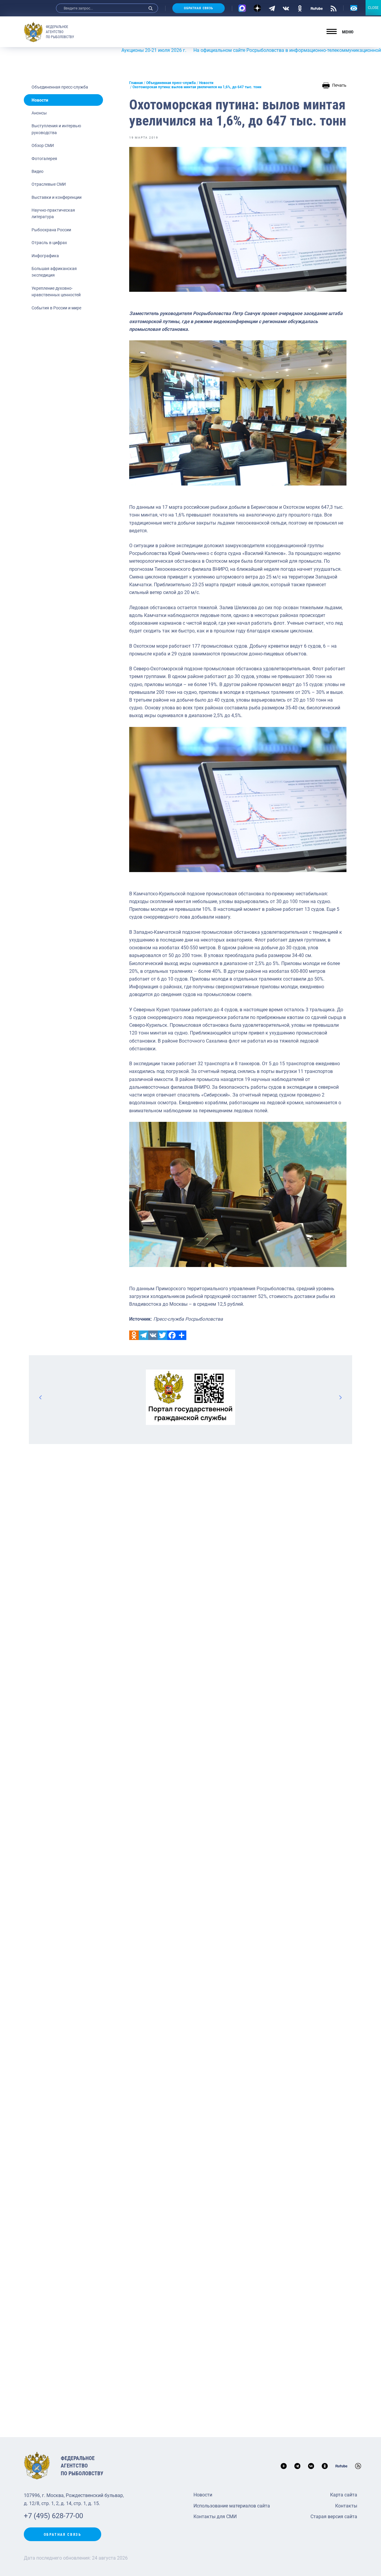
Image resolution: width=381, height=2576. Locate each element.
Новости (40, 100)
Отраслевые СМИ (49, 184)
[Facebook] (172, 1335)
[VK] (286, 8)
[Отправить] (182, 1335)
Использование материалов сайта (232, 2506)
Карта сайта (344, 2495)
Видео (38, 171)
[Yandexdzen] (257, 8)
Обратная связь (199, 8)
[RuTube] (317, 8)
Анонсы (39, 113)
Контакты (346, 2506)
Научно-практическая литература (53, 213)
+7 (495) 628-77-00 (53, 2516)
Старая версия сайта (334, 2517)
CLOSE (373, 8)
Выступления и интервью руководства (56, 129)
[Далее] (340, 1397)
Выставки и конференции (57, 197)
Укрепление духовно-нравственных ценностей (56, 291)
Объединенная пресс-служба (60, 87)
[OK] (300, 8)
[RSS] (334, 8)
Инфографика (45, 256)
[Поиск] (151, 8)
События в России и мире (56, 308)
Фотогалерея (44, 159)
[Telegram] (272, 8)
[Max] (242, 8)
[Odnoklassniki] (134, 1335)
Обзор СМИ (43, 145)
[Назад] (41, 1397)
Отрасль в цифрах (49, 243)
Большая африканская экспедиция (54, 272)
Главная (136, 83)
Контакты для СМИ (215, 2517)
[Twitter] (163, 1335)
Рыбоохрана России (51, 230)
